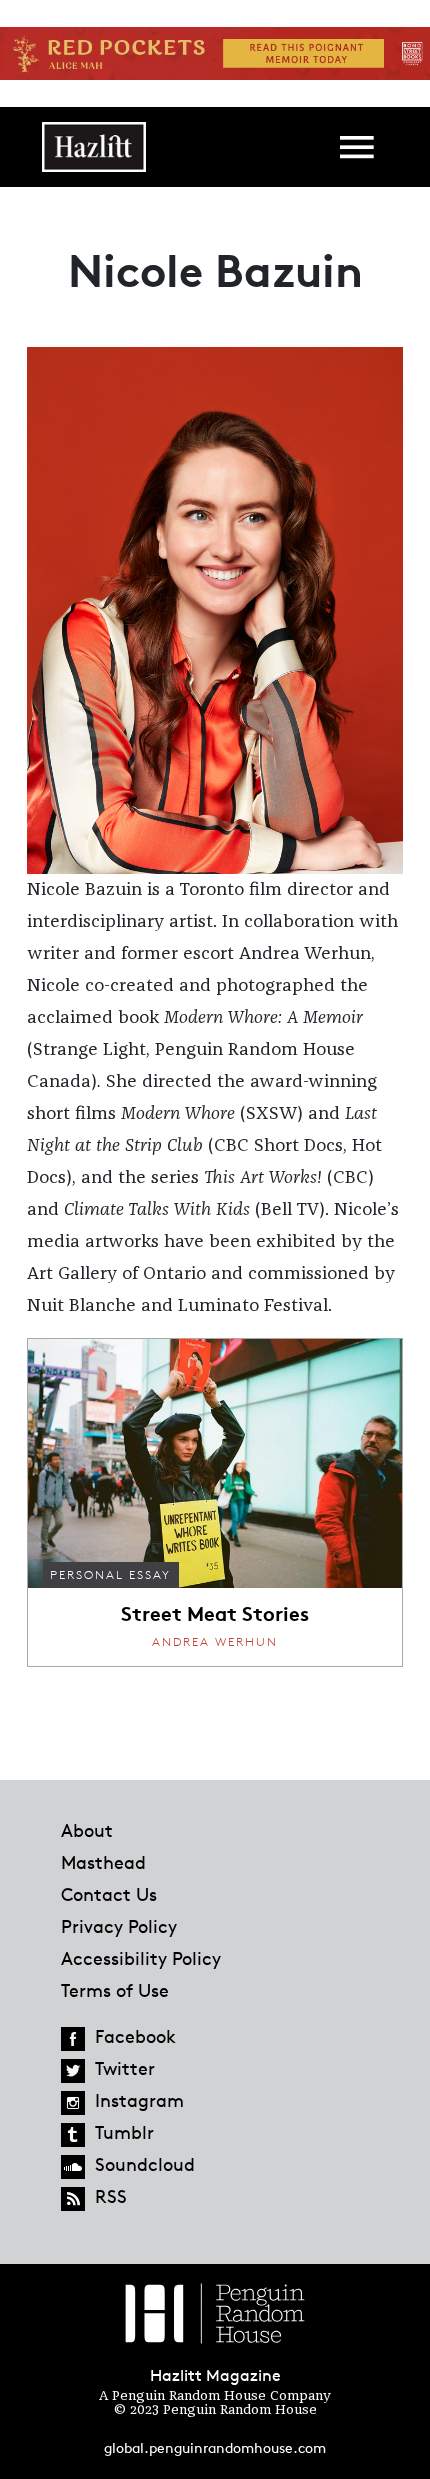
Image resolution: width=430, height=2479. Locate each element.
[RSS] (73, 2199)
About (87, 1830)
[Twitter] (73, 2071)
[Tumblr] (73, 2135)
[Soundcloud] (73, 2167)
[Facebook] (73, 2039)
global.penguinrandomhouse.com (215, 2447)
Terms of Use (115, 1990)
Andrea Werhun (215, 1641)
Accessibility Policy (141, 1958)
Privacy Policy (119, 1926)
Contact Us (109, 1894)
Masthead (103, 1862)
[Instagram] (73, 2103)
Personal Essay (110, 1574)
